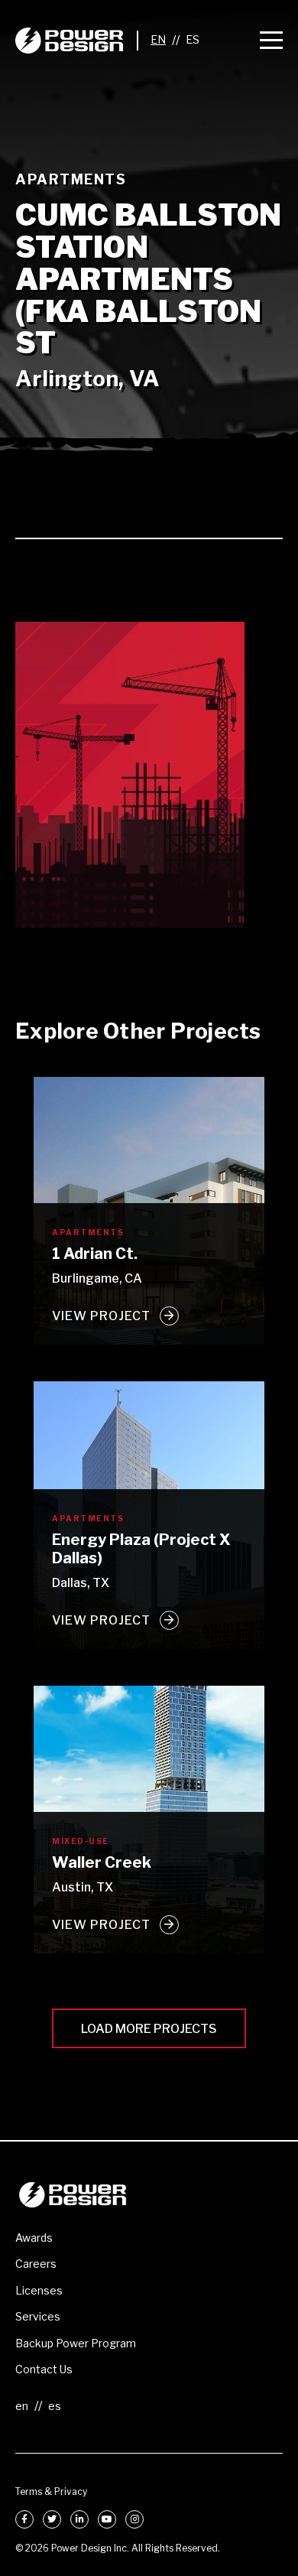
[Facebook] (24, 2519)
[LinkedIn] (79, 2519)
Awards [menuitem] (34, 2238)
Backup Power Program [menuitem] (76, 2343)
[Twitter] (52, 2519)
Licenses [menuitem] (39, 2290)
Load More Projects (149, 2029)
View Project (101, 1316)
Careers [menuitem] (36, 2264)
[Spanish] (193, 40)
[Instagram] (134, 2519)
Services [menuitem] (38, 2316)
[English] (158, 40)
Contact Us (44, 2369)
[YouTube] (107, 2519)
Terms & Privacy (51, 2491)
